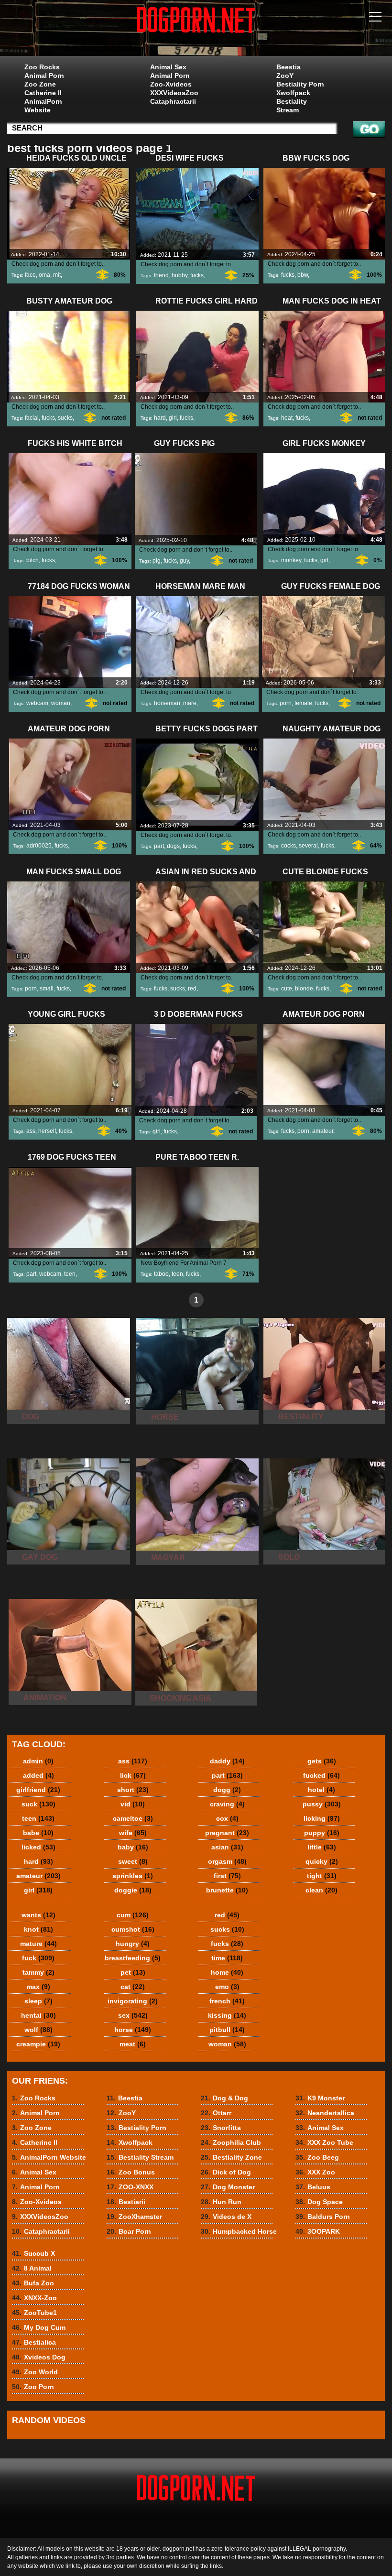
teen (70, 1274)
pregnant (227, 1833)
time (227, 1958)
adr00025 (39, 846)
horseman (167, 703)
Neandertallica (325, 2113)
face (30, 275)
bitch (33, 560)
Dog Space (319, 2202)
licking (322, 1818)
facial (32, 418)
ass (31, 1131)
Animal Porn (44, 76)
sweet (133, 1861)
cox (227, 1818)
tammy (38, 1972)
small (47, 989)
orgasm (227, 1861)
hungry (133, 1944)
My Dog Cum (39, 2327)
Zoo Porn (33, 2387)
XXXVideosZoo (174, 93)
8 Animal (32, 2268)
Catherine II (43, 93)
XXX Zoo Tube (324, 2142)
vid (133, 1804)
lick (133, 1775)
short (133, 1790)
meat (133, 2044)
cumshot (133, 1929)
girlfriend (38, 1790)
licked (38, 1847)
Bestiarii (126, 2202)
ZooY (285, 76)
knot (38, 1929)
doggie (133, 1890)
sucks (65, 418)
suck (38, 1804)
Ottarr (216, 2113)
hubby (180, 275)
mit (57, 275)
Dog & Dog (224, 2098)
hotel (321, 1790)
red (192, 989)
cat (133, 1987)
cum (133, 1915)
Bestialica (34, 2342)
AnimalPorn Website (43, 106)
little (322, 1847)
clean (321, 1890)
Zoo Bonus (131, 2172)
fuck (38, 1958)
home (227, 1972)
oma (44, 275)
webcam (37, 703)
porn (286, 703)
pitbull (227, 2030)
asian (227, 1847)
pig (157, 561)
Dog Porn (196, 30)
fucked (321, 1775)
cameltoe (133, 1818)
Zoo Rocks (42, 67)
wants (38, 1915)
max (38, 1987)
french (227, 2001)
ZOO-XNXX (130, 2187)
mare (190, 703)
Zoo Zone (40, 84)
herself (47, 1131)
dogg (227, 1790)
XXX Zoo (315, 2172)
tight (322, 1876)
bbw (303, 275)
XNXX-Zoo (34, 2298)
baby (133, 1847)
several (308, 846)
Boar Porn (129, 2231)
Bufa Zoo (33, 2283)
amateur (323, 1131)
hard (160, 418)
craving (227, 1804)
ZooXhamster (134, 2217)
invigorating (133, 2001)
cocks (289, 846)
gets (322, 1761)
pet (133, 1972)
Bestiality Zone (231, 2157)
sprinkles (133, 1876)
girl (173, 418)
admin (38, 1761)
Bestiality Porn (300, 84)
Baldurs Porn (323, 2217)
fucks (197, 275)
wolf (38, 2030)
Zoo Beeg (317, 2157)
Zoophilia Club (231, 2142)
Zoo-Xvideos (171, 84)
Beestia (289, 67)
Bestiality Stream (292, 106)
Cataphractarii (173, 101)
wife (133, 1833)
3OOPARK (318, 2231)
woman (61, 703)
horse (133, 2030)
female (303, 703)
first (227, 1876)
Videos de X (226, 2217)
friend (161, 275)
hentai (38, 2015)
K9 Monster (320, 2098)
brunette (227, 1890)
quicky (322, 1861)
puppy (322, 1833)
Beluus (313, 2187)
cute (287, 989)
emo (227, 1987)
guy (184, 561)
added (38, 1775)
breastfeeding (133, 1958)
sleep (38, 2001)
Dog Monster (228, 2187)
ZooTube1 (34, 2313)
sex (133, 2015)
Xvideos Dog (39, 2357)
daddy (227, 1761)
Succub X (33, 2253)
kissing (227, 2015)
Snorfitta (221, 2128)
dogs (173, 846)
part (159, 846)
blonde (304, 989)
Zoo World (35, 2372)
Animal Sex (168, 67)
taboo (161, 1274)
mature (38, 1944)
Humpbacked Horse (239, 2231)
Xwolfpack (293, 93)
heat (287, 418)
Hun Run (221, 2202)
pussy (322, 1804)
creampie (38, 2044)
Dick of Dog (226, 2172)
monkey (291, 560)
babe (38, 1833)
